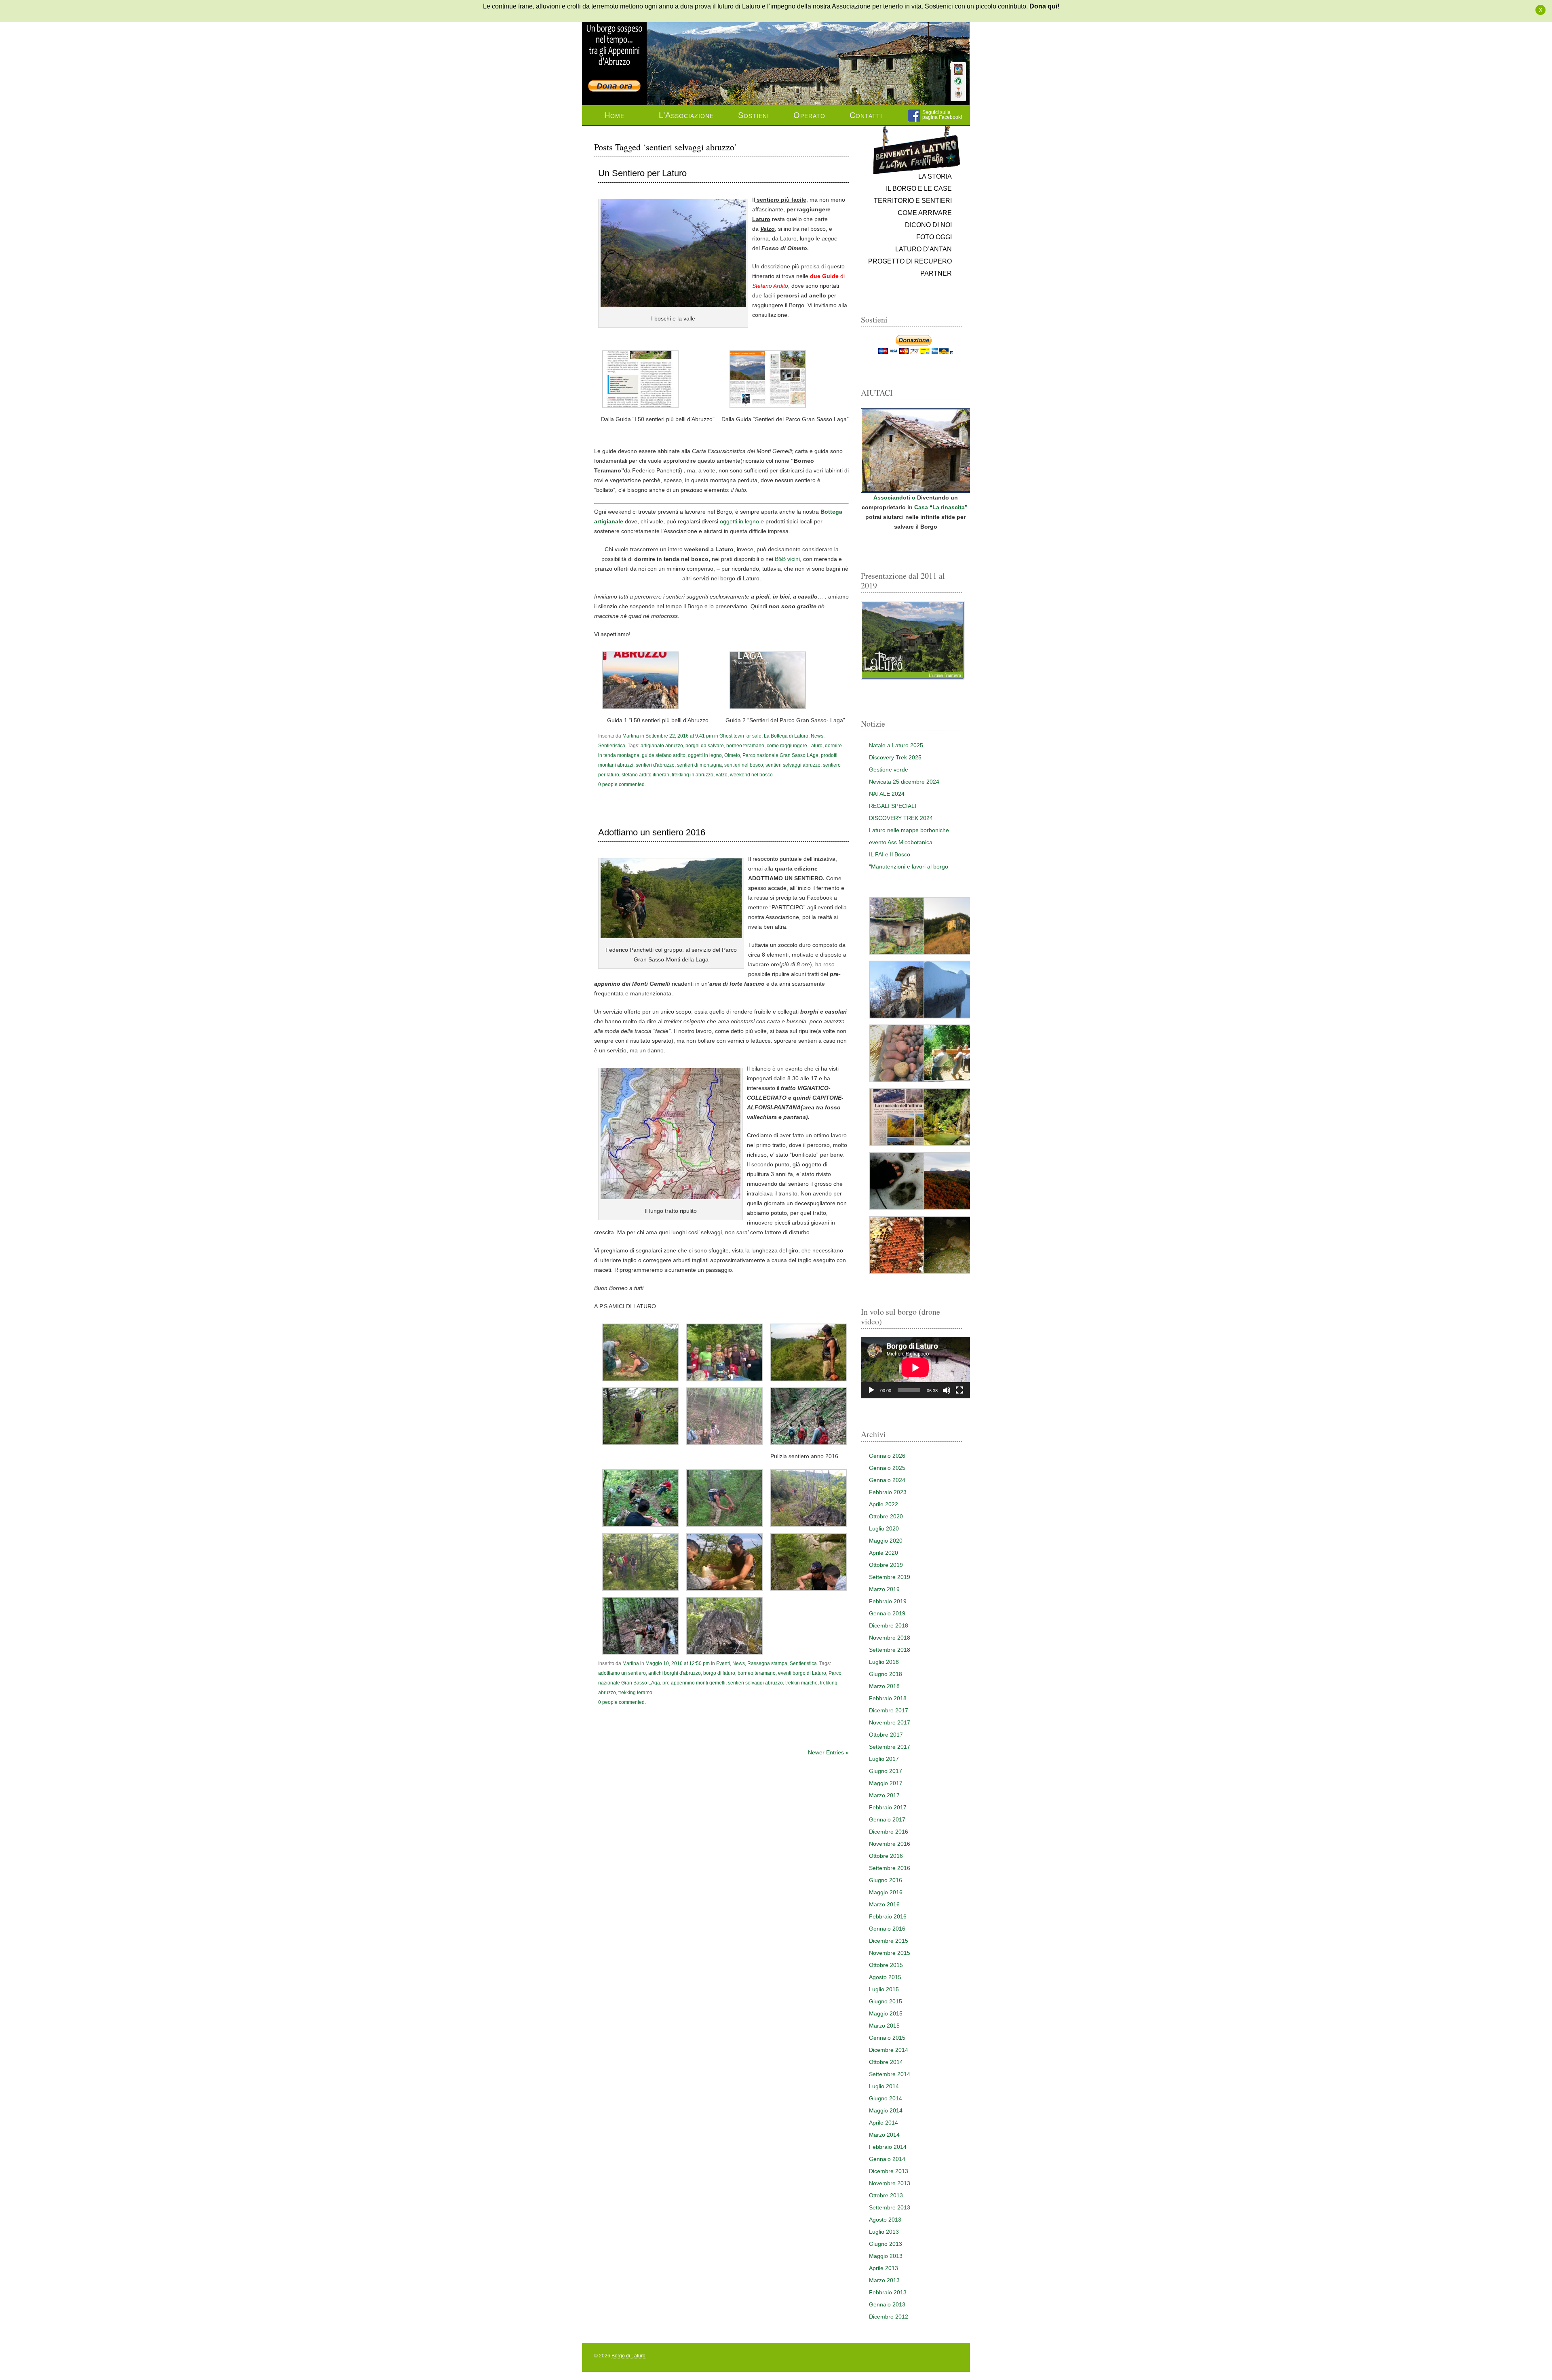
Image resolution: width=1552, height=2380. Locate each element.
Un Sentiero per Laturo (642, 173)
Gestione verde (889, 769)
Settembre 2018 (890, 1650)
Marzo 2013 (884, 2280)
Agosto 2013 (885, 2220)
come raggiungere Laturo (795, 746)
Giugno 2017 (886, 1771)
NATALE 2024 (887, 794)
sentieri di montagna (699, 765)
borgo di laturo (719, 1673)
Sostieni (754, 115)
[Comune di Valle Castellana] (958, 93)
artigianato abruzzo (662, 746)
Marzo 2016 (884, 1904)
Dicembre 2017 (889, 1710)
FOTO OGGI (934, 237)
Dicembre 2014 (889, 2050)
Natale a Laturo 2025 (896, 745)
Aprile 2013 (884, 2268)
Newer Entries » (828, 1752)
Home (614, 115)
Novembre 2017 (890, 1722)
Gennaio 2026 (887, 1456)
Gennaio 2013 (887, 2304)
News (817, 736)
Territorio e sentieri (913, 201)
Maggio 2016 (886, 1892)
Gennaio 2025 (887, 1468)
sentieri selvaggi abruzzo (793, 765)
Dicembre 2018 (889, 1625)
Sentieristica (612, 746)
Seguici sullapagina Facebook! (942, 115)
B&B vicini (787, 559)
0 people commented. (622, 784)
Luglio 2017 (884, 1759)
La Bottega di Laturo (786, 736)
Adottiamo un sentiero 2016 (652, 833)
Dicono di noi (928, 225)
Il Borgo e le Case (919, 189)
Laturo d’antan (924, 249)
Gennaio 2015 (887, 2038)
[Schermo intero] (959, 1390)
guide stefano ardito (664, 755)
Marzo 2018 (884, 1686)
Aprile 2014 (884, 2123)
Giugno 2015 (886, 2001)
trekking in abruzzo (693, 775)
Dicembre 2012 (889, 2317)
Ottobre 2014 (886, 2062)
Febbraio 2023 (888, 1492)
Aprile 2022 (884, 1504)
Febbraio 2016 (888, 1916)
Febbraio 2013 (888, 2292)
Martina (631, 736)
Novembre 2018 (890, 1638)
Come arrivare (925, 213)
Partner (936, 273)
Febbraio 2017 (888, 1807)
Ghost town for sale (740, 736)
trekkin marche (801, 1683)
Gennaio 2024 (887, 1480)
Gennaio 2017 (887, 1819)
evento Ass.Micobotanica (901, 842)
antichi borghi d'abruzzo (675, 1673)
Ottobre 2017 (886, 1735)
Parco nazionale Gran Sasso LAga (780, 755)
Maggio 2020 (886, 1541)
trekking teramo (635, 1693)
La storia (935, 176)
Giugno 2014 (886, 2098)
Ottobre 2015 (886, 1965)
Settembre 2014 (890, 2074)
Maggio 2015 (886, 2013)
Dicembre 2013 (889, 2171)
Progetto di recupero (910, 261)
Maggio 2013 (886, 2256)
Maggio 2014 (886, 2110)
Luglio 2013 (884, 2232)
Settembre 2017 (890, 1747)
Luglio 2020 (884, 1528)
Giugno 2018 (886, 1674)
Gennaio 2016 (887, 1929)
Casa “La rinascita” (942, 507)
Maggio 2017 (886, 1783)
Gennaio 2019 (887, 1613)
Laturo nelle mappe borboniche (909, 830)
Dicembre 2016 (889, 1832)
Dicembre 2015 (889, 1941)
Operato (809, 115)
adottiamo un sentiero (622, 1673)
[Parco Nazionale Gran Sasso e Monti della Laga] (958, 70)
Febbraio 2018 (888, 1698)
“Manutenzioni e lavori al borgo (909, 866)
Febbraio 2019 (888, 1601)
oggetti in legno (739, 521)
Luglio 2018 (884, 1662)
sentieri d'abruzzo (655, 765)
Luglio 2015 (884, 1989)
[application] (915, 1368)
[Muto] (947, 1390)
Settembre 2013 (890, 2207)
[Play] (871, 1390)
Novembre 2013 (890, 2183)
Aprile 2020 (884, 1553)
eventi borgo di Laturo (802, 1673)
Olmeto (732, 755)
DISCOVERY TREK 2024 (901, 818)
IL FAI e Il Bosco (890, 854)
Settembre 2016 (890, 1868)
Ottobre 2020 (886, 1516)
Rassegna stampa (767, 1663)
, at (679, 736)
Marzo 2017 (884, 1795)
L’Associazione (686, 115)
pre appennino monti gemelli (694, 1683)
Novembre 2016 (890, 1844)
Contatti (866, 115)
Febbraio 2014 (888, 2147)
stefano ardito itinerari (645, 775)
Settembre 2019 (890, 1577)
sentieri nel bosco (744, 765)
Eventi (723, 1663)
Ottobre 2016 (886, 1856)
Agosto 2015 (885, 1977)
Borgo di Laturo (628, 2356)
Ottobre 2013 (886, 2195)
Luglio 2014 (884, 2086)
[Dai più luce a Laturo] (614, 41)
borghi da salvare (705, 746)
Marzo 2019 (884, 1589)
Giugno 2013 (886, 2244)
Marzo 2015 (884, 2026)
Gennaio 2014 (887, 2159)
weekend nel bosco (751, 775)
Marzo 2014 (884, 2135)
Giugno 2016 (886, 1880)
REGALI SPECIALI (893, 806)
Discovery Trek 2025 (895, 757)
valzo (722, 775)
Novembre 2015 (890, 1953)
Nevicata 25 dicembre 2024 (904, 782)
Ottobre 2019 (886, 1565)
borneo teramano (745, 746)
